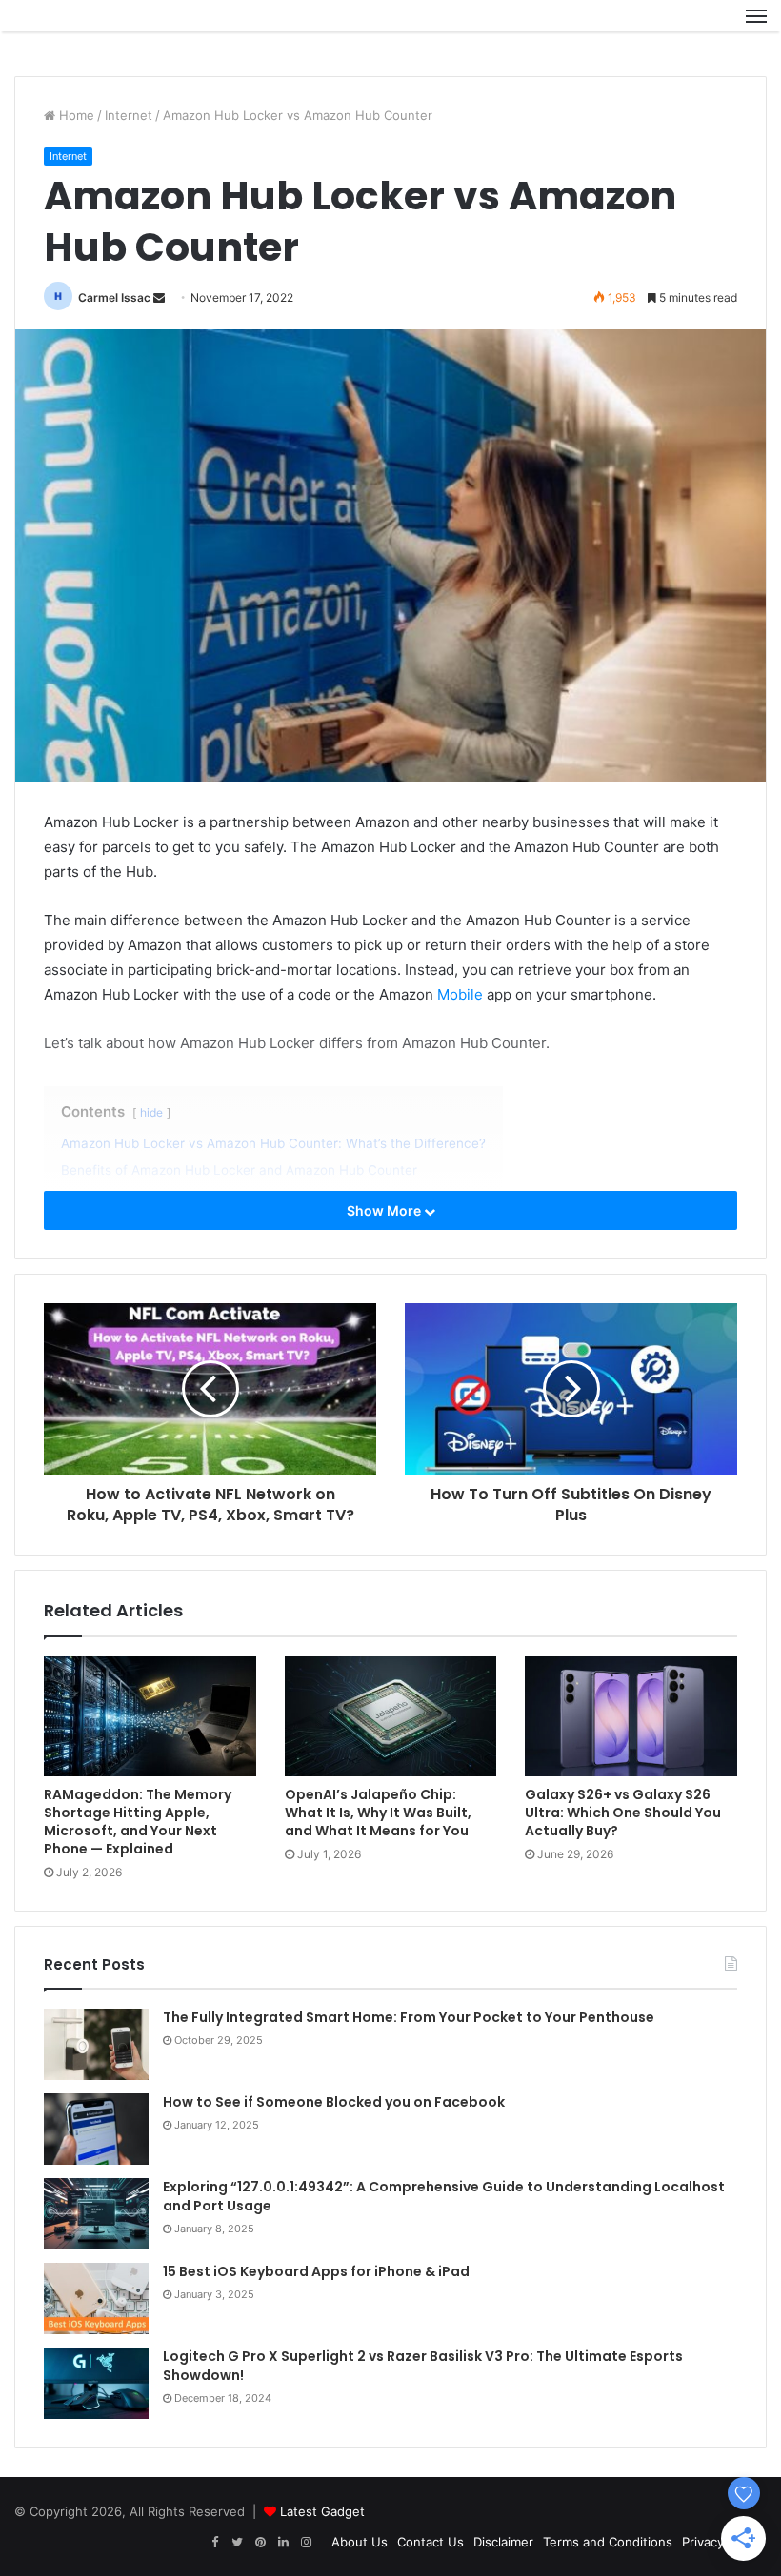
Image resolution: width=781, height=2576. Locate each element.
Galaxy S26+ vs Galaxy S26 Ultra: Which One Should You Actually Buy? (623, 1813)
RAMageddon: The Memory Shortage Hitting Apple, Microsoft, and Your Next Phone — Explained (138, 1822)
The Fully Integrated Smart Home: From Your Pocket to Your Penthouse (409, 2017)
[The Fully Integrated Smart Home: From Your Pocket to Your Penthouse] (96, 2044)
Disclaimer (503, 2542)
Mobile (460, 994)
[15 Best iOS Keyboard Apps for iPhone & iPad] (96, 2299)
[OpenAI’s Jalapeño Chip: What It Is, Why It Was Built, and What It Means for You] (391, 1716)
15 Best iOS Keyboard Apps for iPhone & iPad (316, 2271)
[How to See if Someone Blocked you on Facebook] (96, 2129)
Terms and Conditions (608, 2542)
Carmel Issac (114, 297)
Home (75, 115)
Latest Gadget (322, 2511)
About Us (360, 2542)
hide (151, 1112)
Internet (129, 115)
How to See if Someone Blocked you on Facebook (334, 2102)
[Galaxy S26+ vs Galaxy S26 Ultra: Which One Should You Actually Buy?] (631, 1716)
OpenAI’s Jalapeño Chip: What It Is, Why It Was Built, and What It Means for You (378, 1813)
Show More (385, 1210)
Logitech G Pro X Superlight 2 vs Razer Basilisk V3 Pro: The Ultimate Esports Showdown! (423, 2366)
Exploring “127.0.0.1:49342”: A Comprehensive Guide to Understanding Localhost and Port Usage (444, 2196)
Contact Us (431, 2542)
